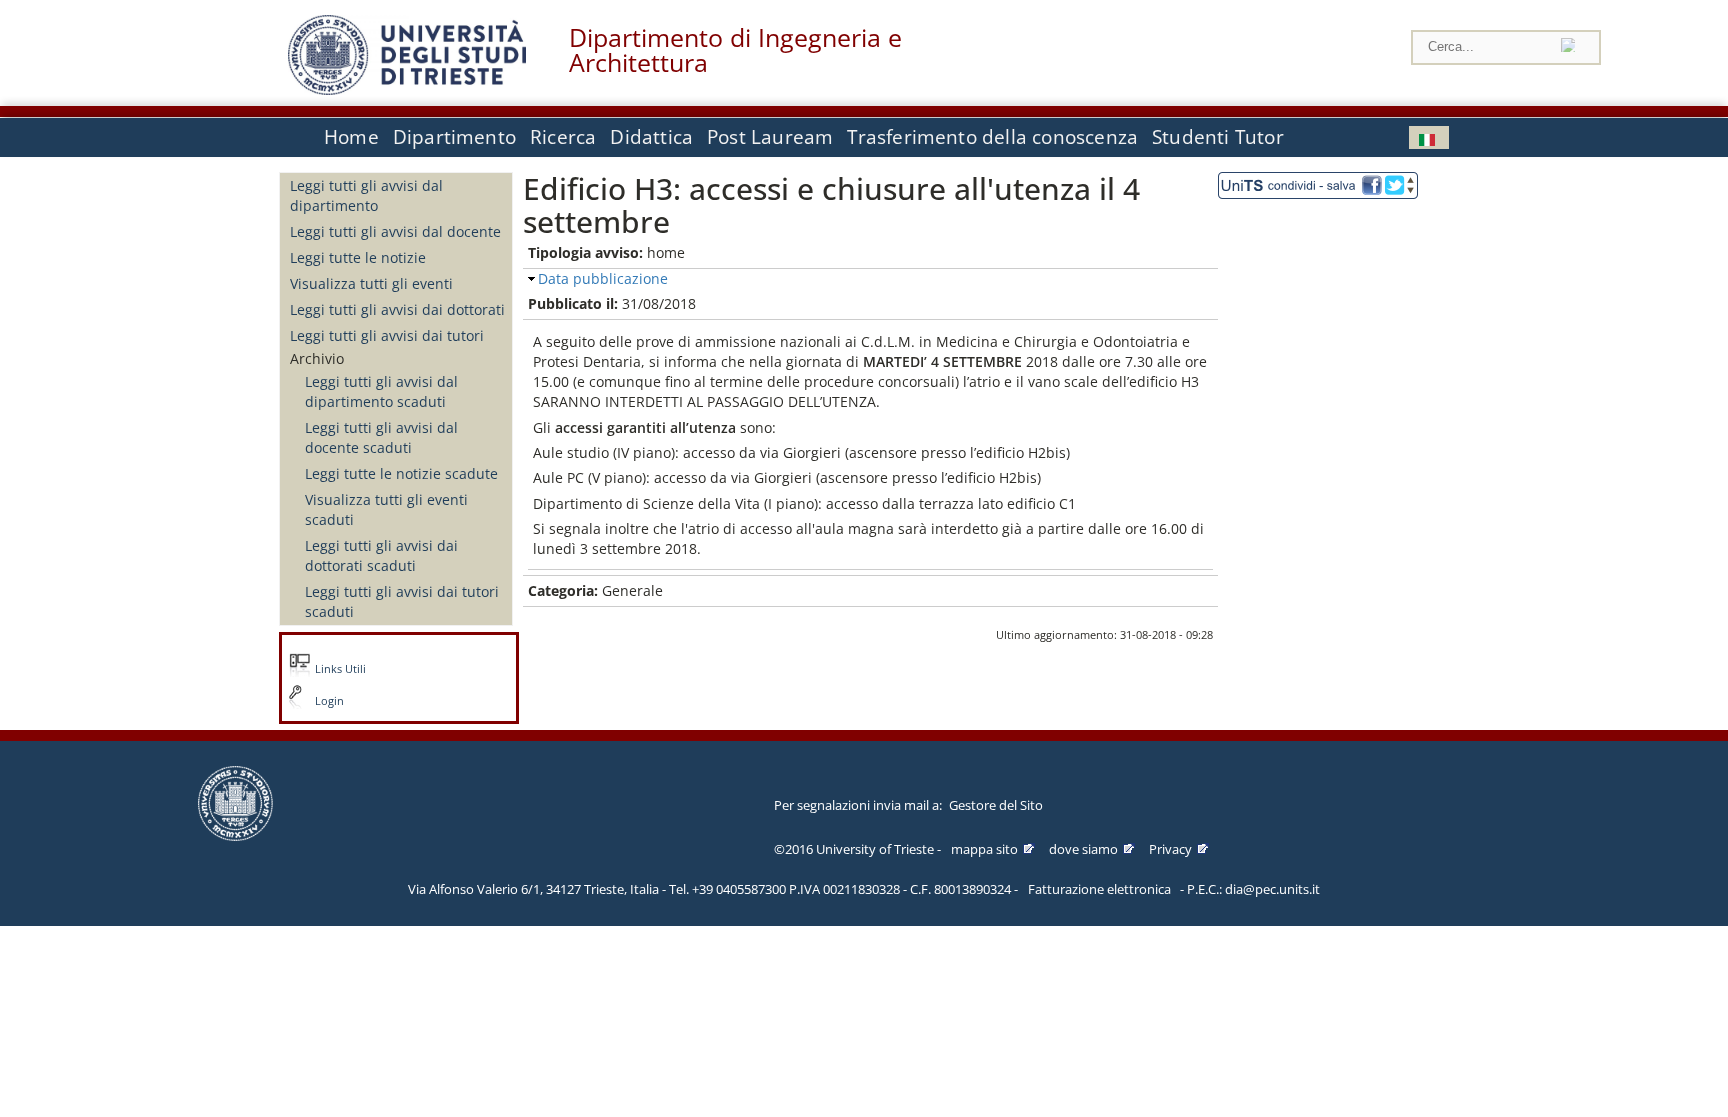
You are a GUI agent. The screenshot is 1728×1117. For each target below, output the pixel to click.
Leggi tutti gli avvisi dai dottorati (397, 309)
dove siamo (1083, 849)
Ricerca (563, 137)
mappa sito (984, 849)
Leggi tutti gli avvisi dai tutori (387, 335)
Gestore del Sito (996, 805)
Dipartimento (454, 137)
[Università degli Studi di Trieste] (407, 89)
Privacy (1170, 849)
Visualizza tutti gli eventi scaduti (386, 509)
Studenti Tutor (1218, 137)
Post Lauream (770, 137)
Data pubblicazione (603, 278)
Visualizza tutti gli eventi (371, 283)
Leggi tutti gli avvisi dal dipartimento (366, 195)
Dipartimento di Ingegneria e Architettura (735, 50)
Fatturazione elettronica (1099, 889)
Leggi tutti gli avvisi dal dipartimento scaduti (381, 391)
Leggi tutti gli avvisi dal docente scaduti (381, 437)
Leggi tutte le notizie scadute (401, 473)
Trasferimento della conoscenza (992, 137)
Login (329, 701)
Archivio (317, 358)
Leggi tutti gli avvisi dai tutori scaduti (402, 601)
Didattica (651, 137)
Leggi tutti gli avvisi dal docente (395, 231)
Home (351, 137)
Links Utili (340, 669)
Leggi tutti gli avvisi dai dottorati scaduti (381, 555)
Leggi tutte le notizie (358, 257)
